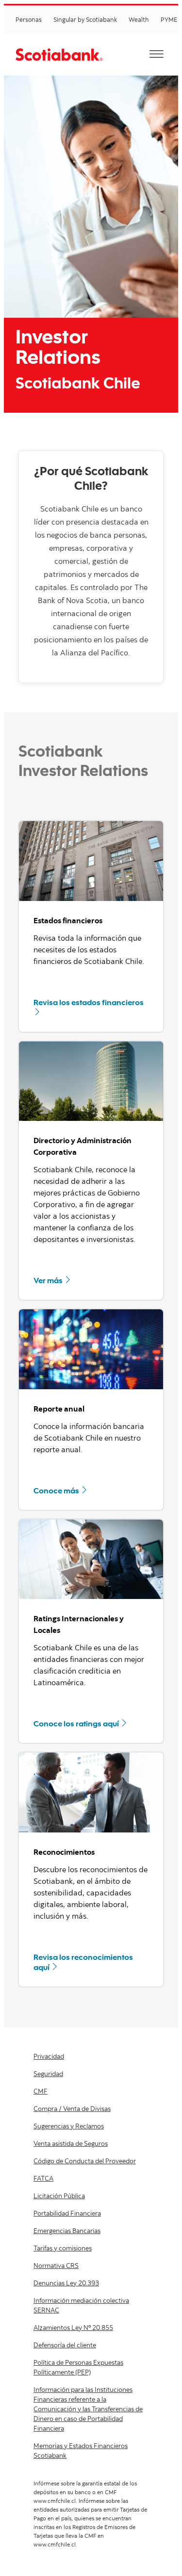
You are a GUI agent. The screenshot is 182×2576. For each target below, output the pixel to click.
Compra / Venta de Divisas (72, 2109)
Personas (29, 19)
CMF (41, 2091)
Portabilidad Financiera (67, 2213)
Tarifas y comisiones (63, 2248)
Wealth (139, 19)
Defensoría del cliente (65, 2345)
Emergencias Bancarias (67, 2231)
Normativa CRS (56, 2266)
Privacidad (49, 2056)
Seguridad (48, 2074)
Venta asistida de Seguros (71, 2143)
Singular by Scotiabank (85, 19)
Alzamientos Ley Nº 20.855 (73, 2328)
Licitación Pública (59, 2196)
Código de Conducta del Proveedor (85, 2161)
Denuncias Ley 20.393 (66, 2283)
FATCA (43, 2178)
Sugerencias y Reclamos (69, 2126)
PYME (169, 19)
